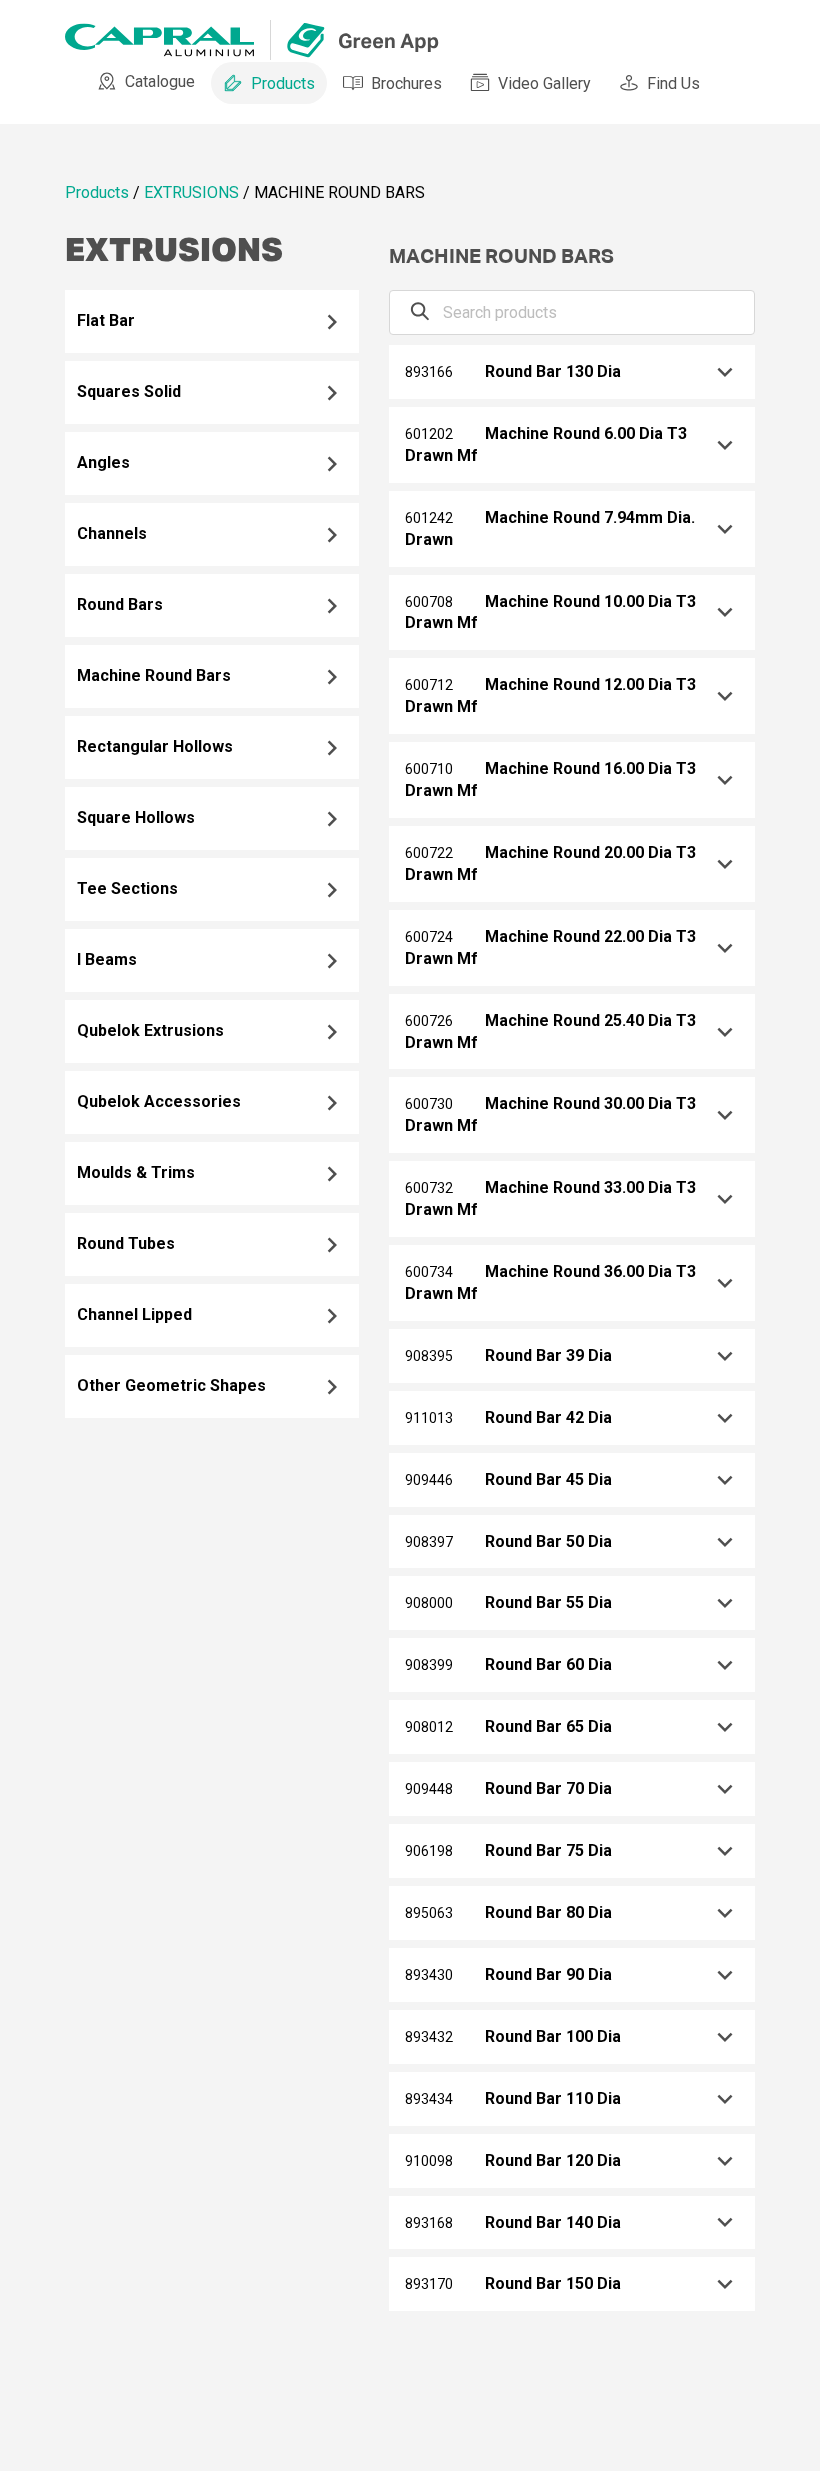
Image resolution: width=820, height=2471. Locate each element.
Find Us (673, 83)
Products (283, 83)
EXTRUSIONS (191, 192)
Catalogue (160, 81)
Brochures (406, 83)
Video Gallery (544, 83)
